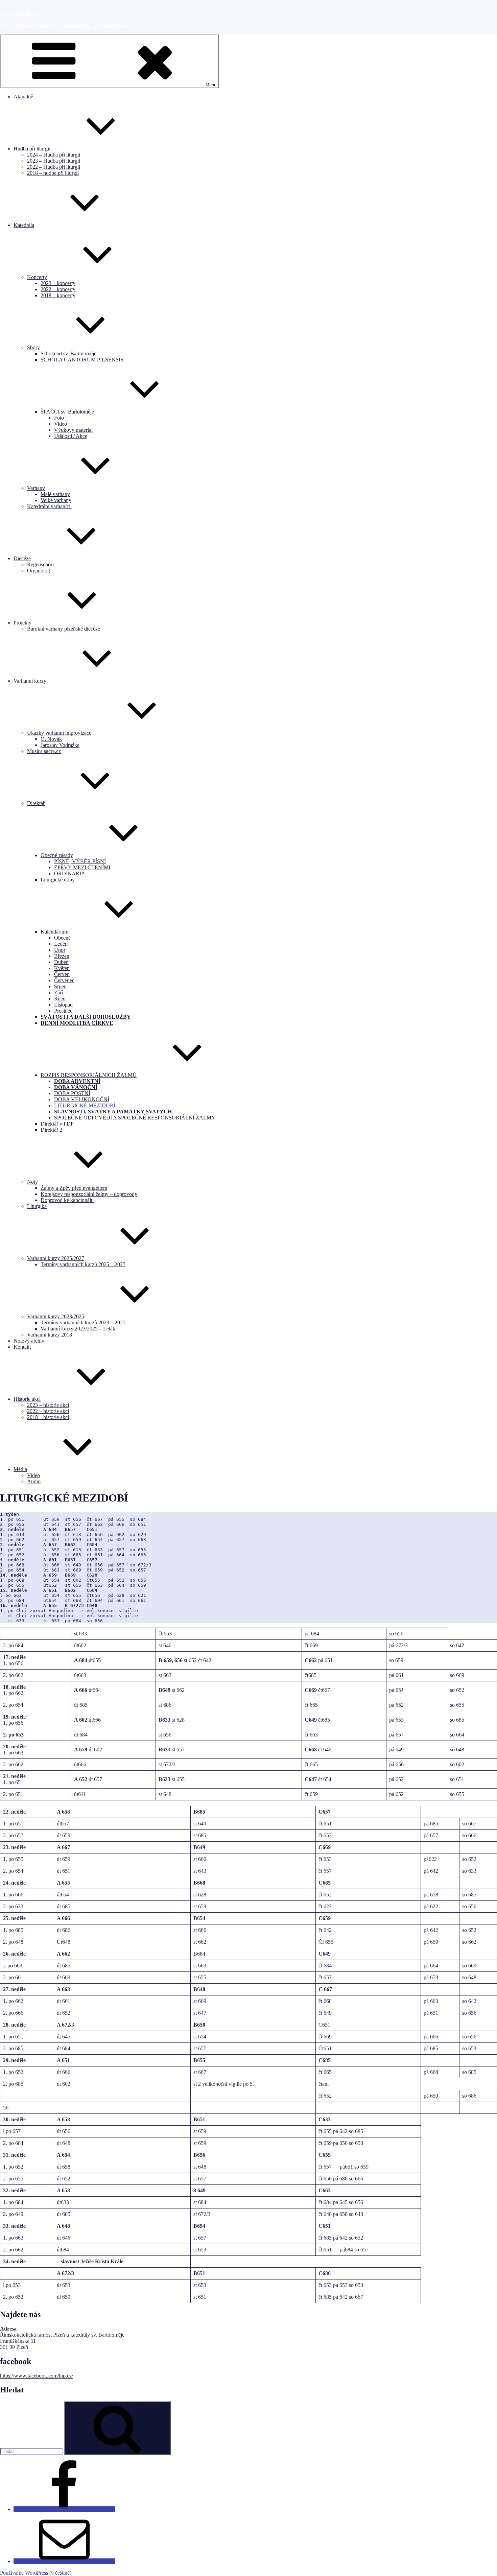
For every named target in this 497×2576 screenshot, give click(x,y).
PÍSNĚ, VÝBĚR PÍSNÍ (80, 861)
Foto (59, 418)
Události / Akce (71, 436)
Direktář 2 (51, 1130)
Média (20, 1469)
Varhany (36, 488)
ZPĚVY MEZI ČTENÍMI (82, 867)
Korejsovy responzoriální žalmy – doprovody (89, 1194)
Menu (211, 85)
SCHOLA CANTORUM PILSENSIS (82, 360)
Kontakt (22, 1347)
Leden (61, 944)
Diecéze (22, 558)
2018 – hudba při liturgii (53, 173)
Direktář (36, 803)
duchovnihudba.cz (20, 14)
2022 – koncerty (58, 289)
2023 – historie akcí (48, 1405)
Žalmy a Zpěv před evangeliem (74, 1188)
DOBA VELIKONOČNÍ (82, 1099)
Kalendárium (54, 932)
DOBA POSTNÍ (72, 1093)
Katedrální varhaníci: (49, 506)
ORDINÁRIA (70, 873)
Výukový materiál (73, 430)
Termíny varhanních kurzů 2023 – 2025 (83, 1322)
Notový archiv (29, 1341)
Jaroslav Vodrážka (60, 745)
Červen (62, 974)
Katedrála (24, 225)
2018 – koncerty (58, 295)
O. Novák (51, 739)
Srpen (60, 986)
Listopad (63, 1005)
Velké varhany (56, 500)
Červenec (64, 980)
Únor (60, 950)
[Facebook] (64, 2509)
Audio (34, 1481)
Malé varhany (55, 494)
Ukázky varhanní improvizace (59, 733)
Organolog (39, 571)
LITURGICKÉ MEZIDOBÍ (85, 1105)
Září (58, 992)
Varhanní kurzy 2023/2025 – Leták (78, 1329)
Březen (62, 956)
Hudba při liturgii (32, 149)
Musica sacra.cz (44, 751)
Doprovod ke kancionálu (67, 1200)
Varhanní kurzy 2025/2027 (56, 1258)
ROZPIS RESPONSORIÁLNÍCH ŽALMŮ (89, 1075)
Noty (32, 1182)
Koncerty (37, 277)
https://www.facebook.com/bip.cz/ (37, 2376)
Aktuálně (23, 97)
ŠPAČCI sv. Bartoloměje (67, 412)
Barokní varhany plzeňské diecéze (64, 629)
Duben (61, 962)
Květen (62, 968)
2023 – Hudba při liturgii (54, 161)
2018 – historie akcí (48, 1417)
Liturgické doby (58, 880)
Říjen (60, 999)
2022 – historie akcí (48, 1411)
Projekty (22, 623)
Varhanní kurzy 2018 (50, 1335)
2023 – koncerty (58, 283)
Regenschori (40, 564)
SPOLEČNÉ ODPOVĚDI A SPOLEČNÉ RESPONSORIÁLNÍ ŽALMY (135, 1118)
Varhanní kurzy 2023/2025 (56, 1316)
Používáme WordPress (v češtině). (36, 2573)
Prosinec (63, 1011)
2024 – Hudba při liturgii (54, 155)
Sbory (33, 347)
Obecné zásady (57, 855)
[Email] (64, 2561)
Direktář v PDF (57, 1124)
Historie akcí (27, 1399)
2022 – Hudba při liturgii (54, 167)
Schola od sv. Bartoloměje (68, 353)
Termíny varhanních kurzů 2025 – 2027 (83, 1264)
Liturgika (37, 1206)
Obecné (62, 938)
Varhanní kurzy (30, 681)
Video (61, 424)
